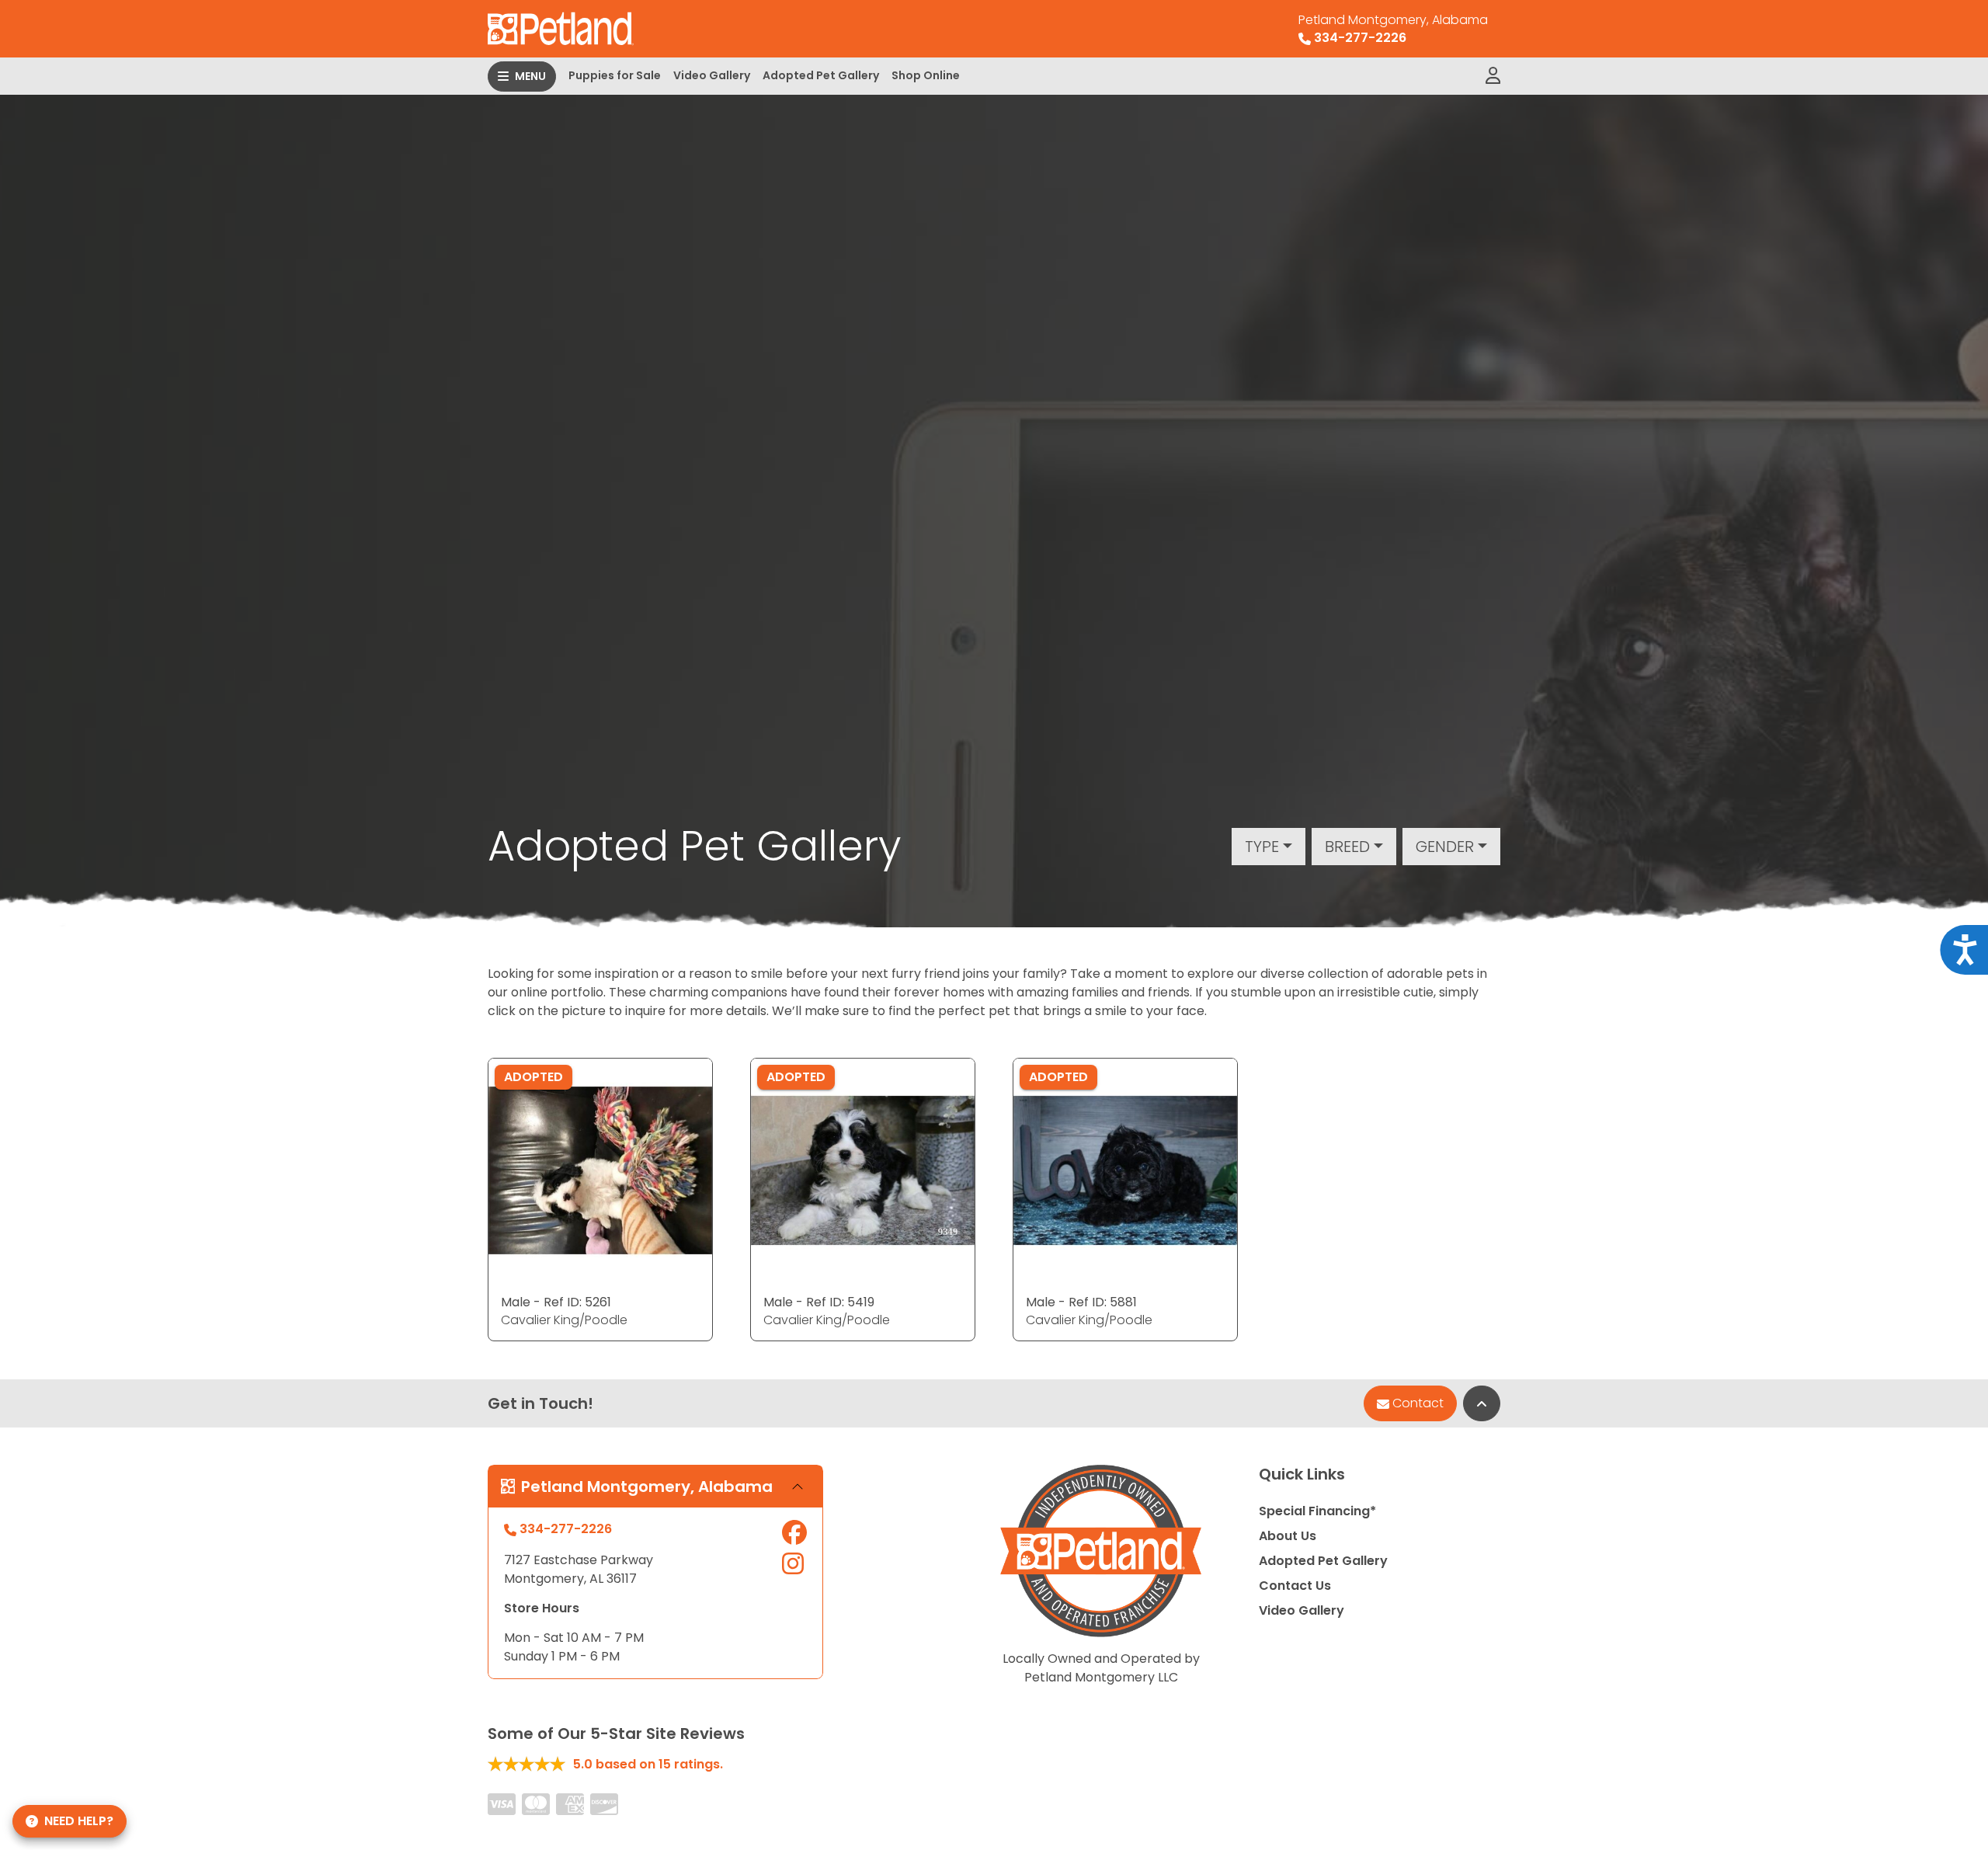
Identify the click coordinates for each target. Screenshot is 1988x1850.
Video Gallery (712, 75)
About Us (1288, 1536)
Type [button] (1262, 847)
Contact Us (1295, 1586)
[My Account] (1493, 76)
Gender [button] (1445, 847)
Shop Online (926, 75)
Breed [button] (1347, 847)
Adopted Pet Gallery (821, 75)
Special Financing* (1317, 1511)
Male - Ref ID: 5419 (819, 1302)
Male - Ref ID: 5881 (1081, 1302)
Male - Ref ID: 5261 (556, 1302)
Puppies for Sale (615, 75)
